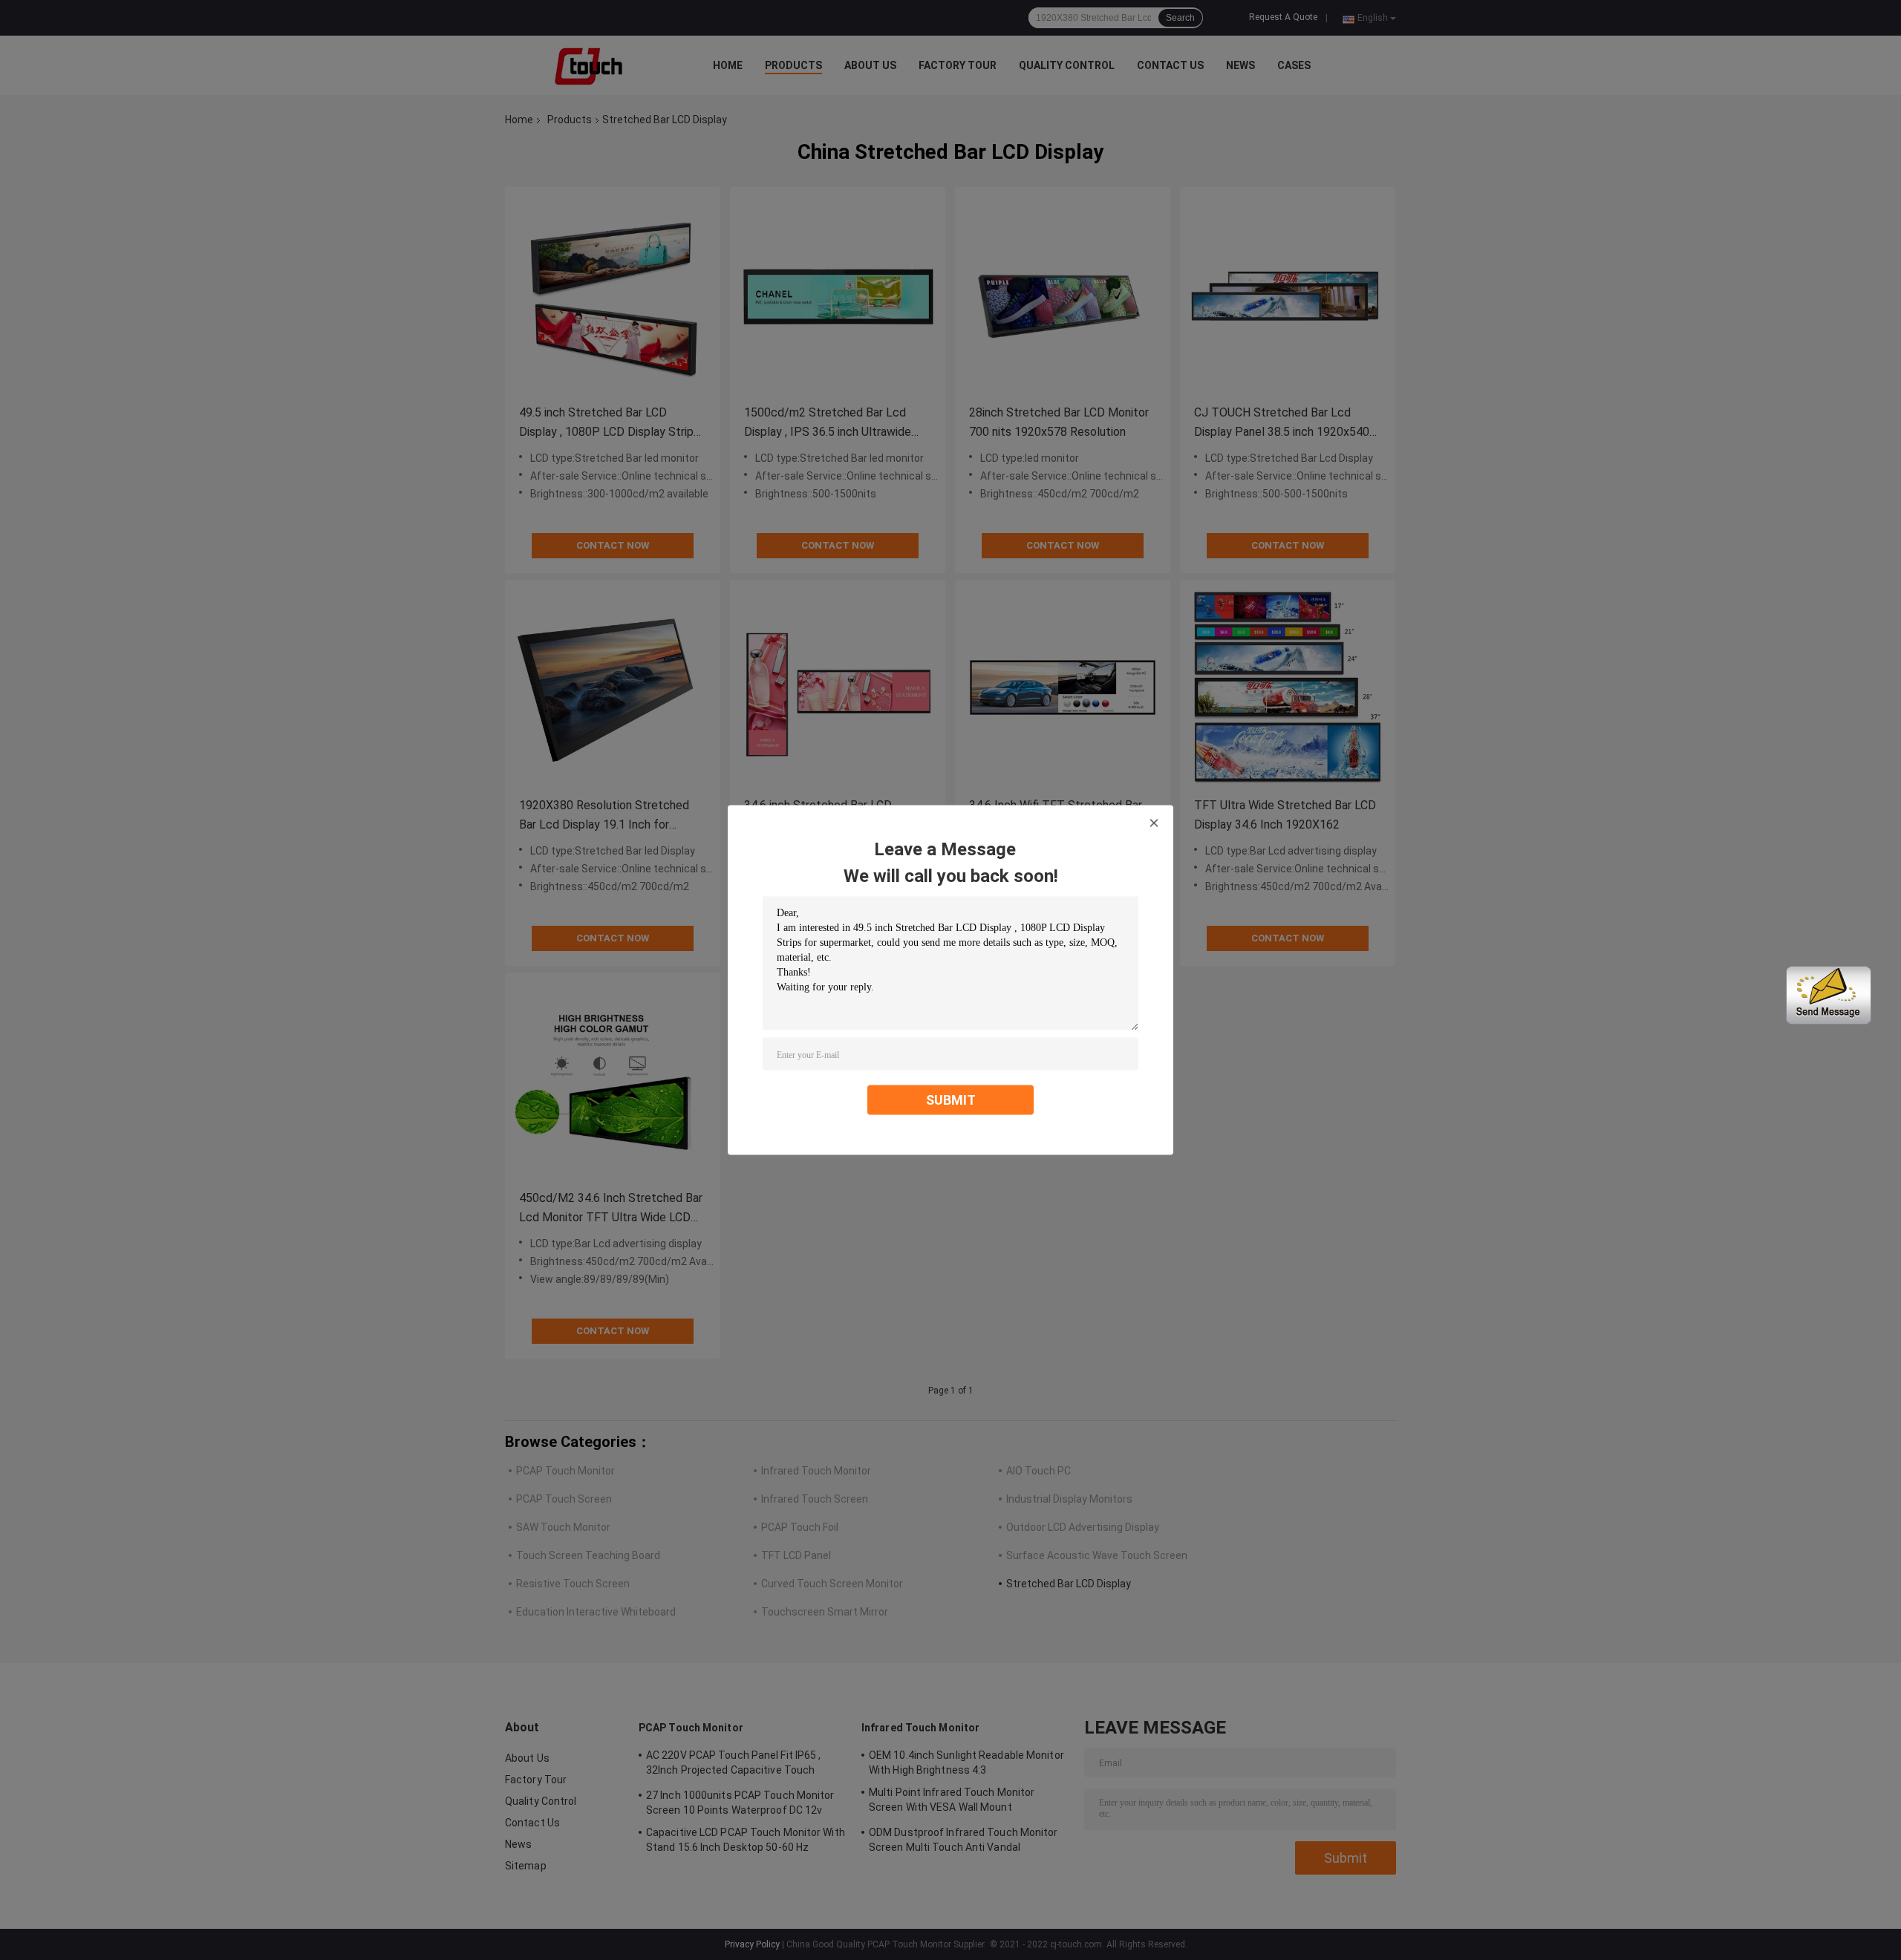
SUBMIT (951, 1100)
